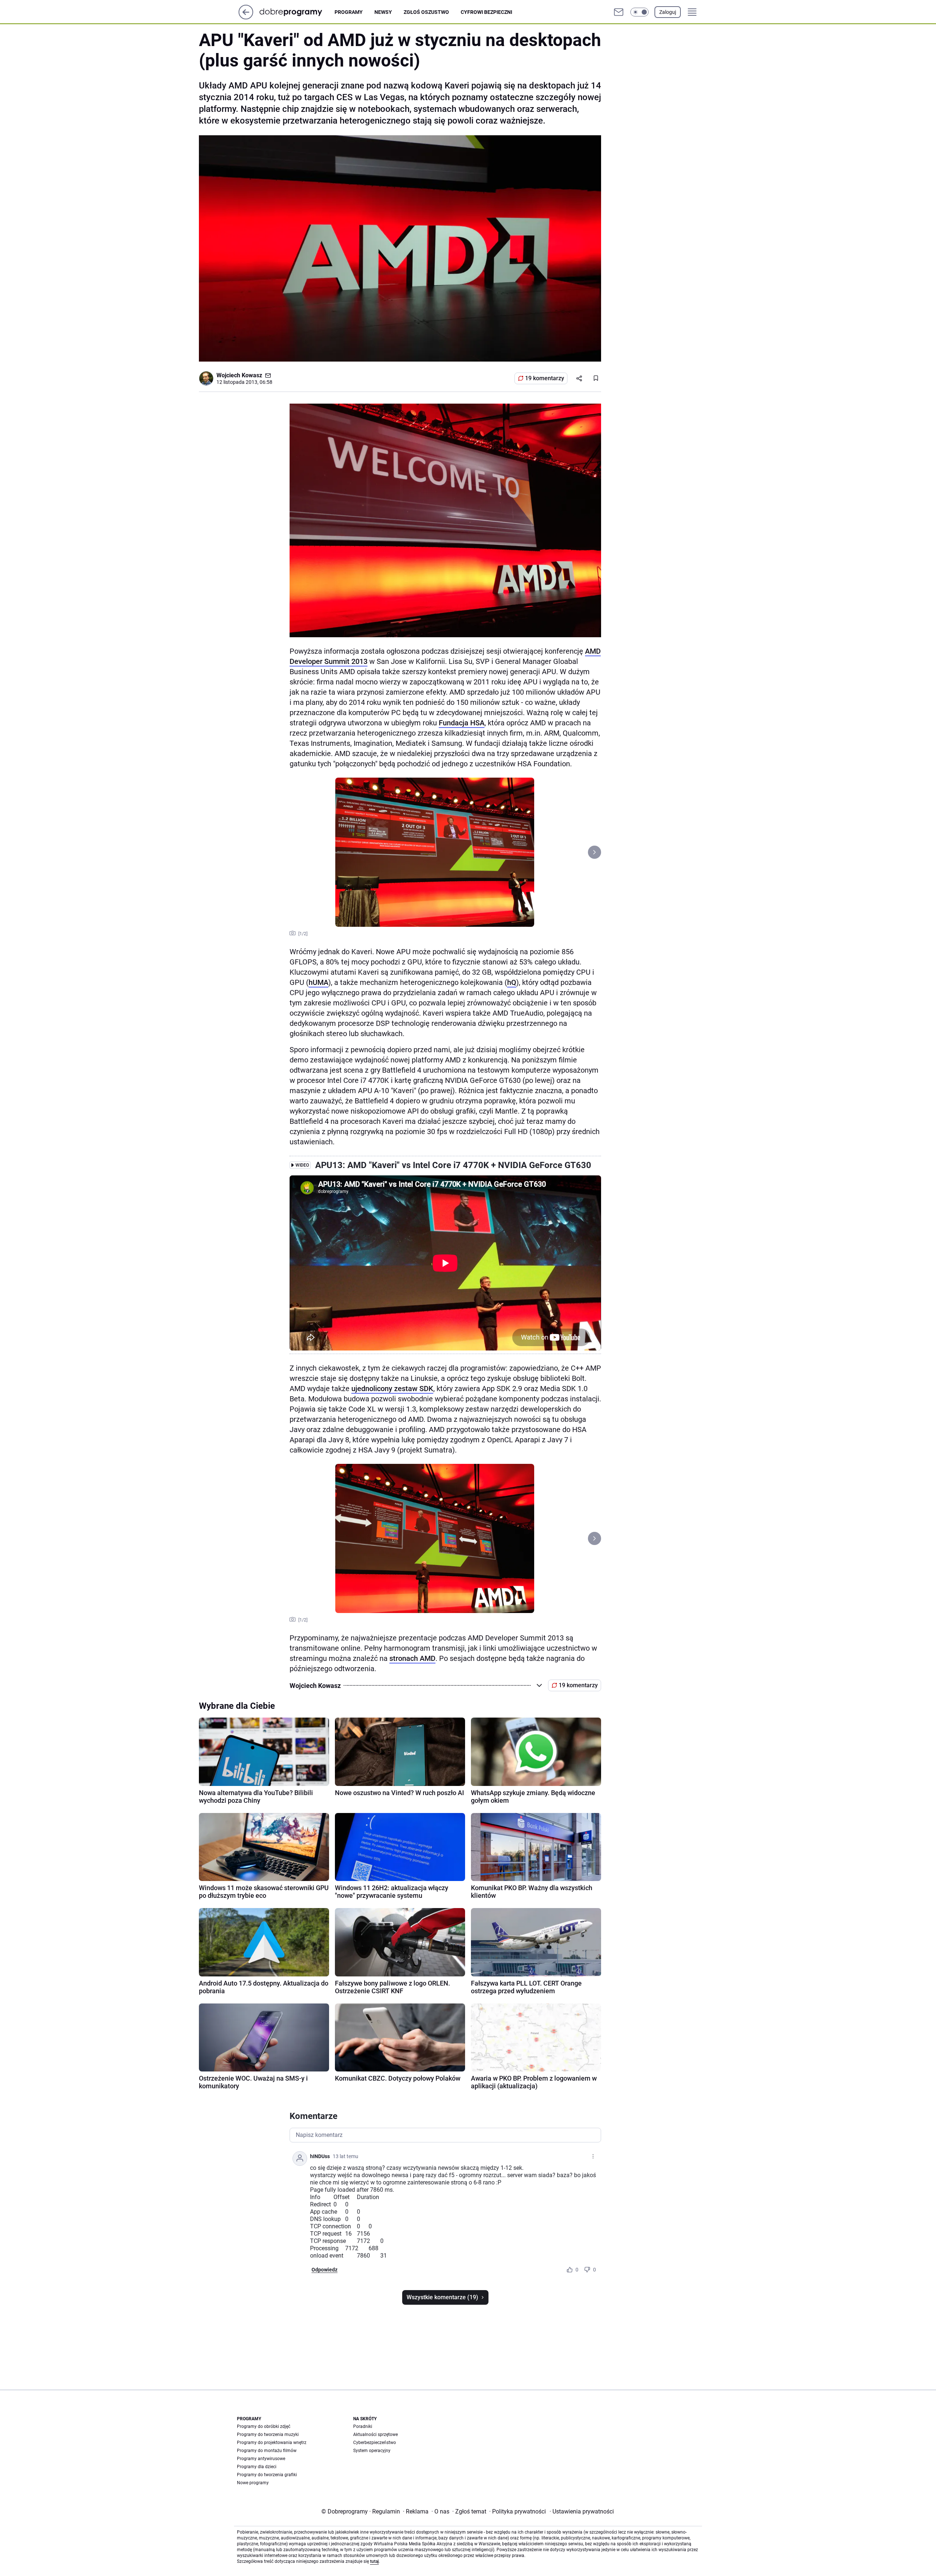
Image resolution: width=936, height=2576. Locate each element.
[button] (639, 12)
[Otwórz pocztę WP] (619, 12)
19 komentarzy (545, 378)
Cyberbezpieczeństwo (375, 2443)
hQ (512, 982)
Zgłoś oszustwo (426, 12)
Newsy (383, 12)
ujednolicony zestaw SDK (392, 1389)
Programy (349, 12)
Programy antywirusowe (261, 2459)
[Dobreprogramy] (297, 12)
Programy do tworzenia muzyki (268, 2435)
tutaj (374, 2561)
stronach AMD (412, 1658)
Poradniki (363, 2426)
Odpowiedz (324, 2270)
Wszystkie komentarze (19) (442, 2297)
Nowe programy (253, 2483)
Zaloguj (668, 12)
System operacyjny (372, 2451)
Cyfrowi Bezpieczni (486, 12)
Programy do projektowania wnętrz (272, 2443)
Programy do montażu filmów (267, 2451)
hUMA (318, 982)
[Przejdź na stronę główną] (246, 17)
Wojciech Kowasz (239, 375)
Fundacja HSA (462, 723)
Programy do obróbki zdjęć (264, 2426)
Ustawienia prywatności (582, 2511)
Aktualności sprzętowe (375, 2435)
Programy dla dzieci (257, 2467)
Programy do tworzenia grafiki (267, 2475)
